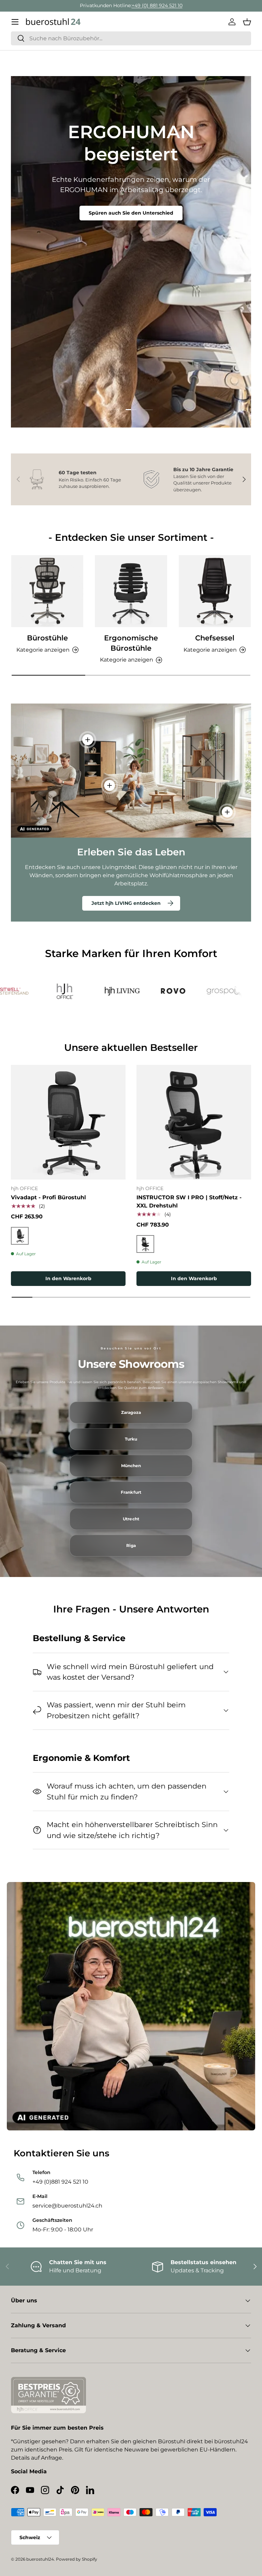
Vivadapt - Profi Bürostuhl (48, 1197)
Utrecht (131, 1519)
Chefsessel (215, 638)
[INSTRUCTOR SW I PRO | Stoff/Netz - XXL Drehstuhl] (194, 1122)
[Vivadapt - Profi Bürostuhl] (68, 1122)
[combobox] (131, 38)
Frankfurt (131, 1492)
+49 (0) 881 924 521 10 (157, 5)
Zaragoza (131, 1413)
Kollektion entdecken (131, 199)
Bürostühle (47, 638)
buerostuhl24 (40, 2559)
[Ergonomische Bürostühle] (131, 591)
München (131, 1466)
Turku (131, 1439)
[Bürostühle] (47, 591)
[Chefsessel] (215, 591)
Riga (131, 1546)
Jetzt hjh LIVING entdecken (126, 903)
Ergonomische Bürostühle (131, 643)
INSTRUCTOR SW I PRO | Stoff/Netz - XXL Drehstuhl (189, 1202)
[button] (247, 22)
